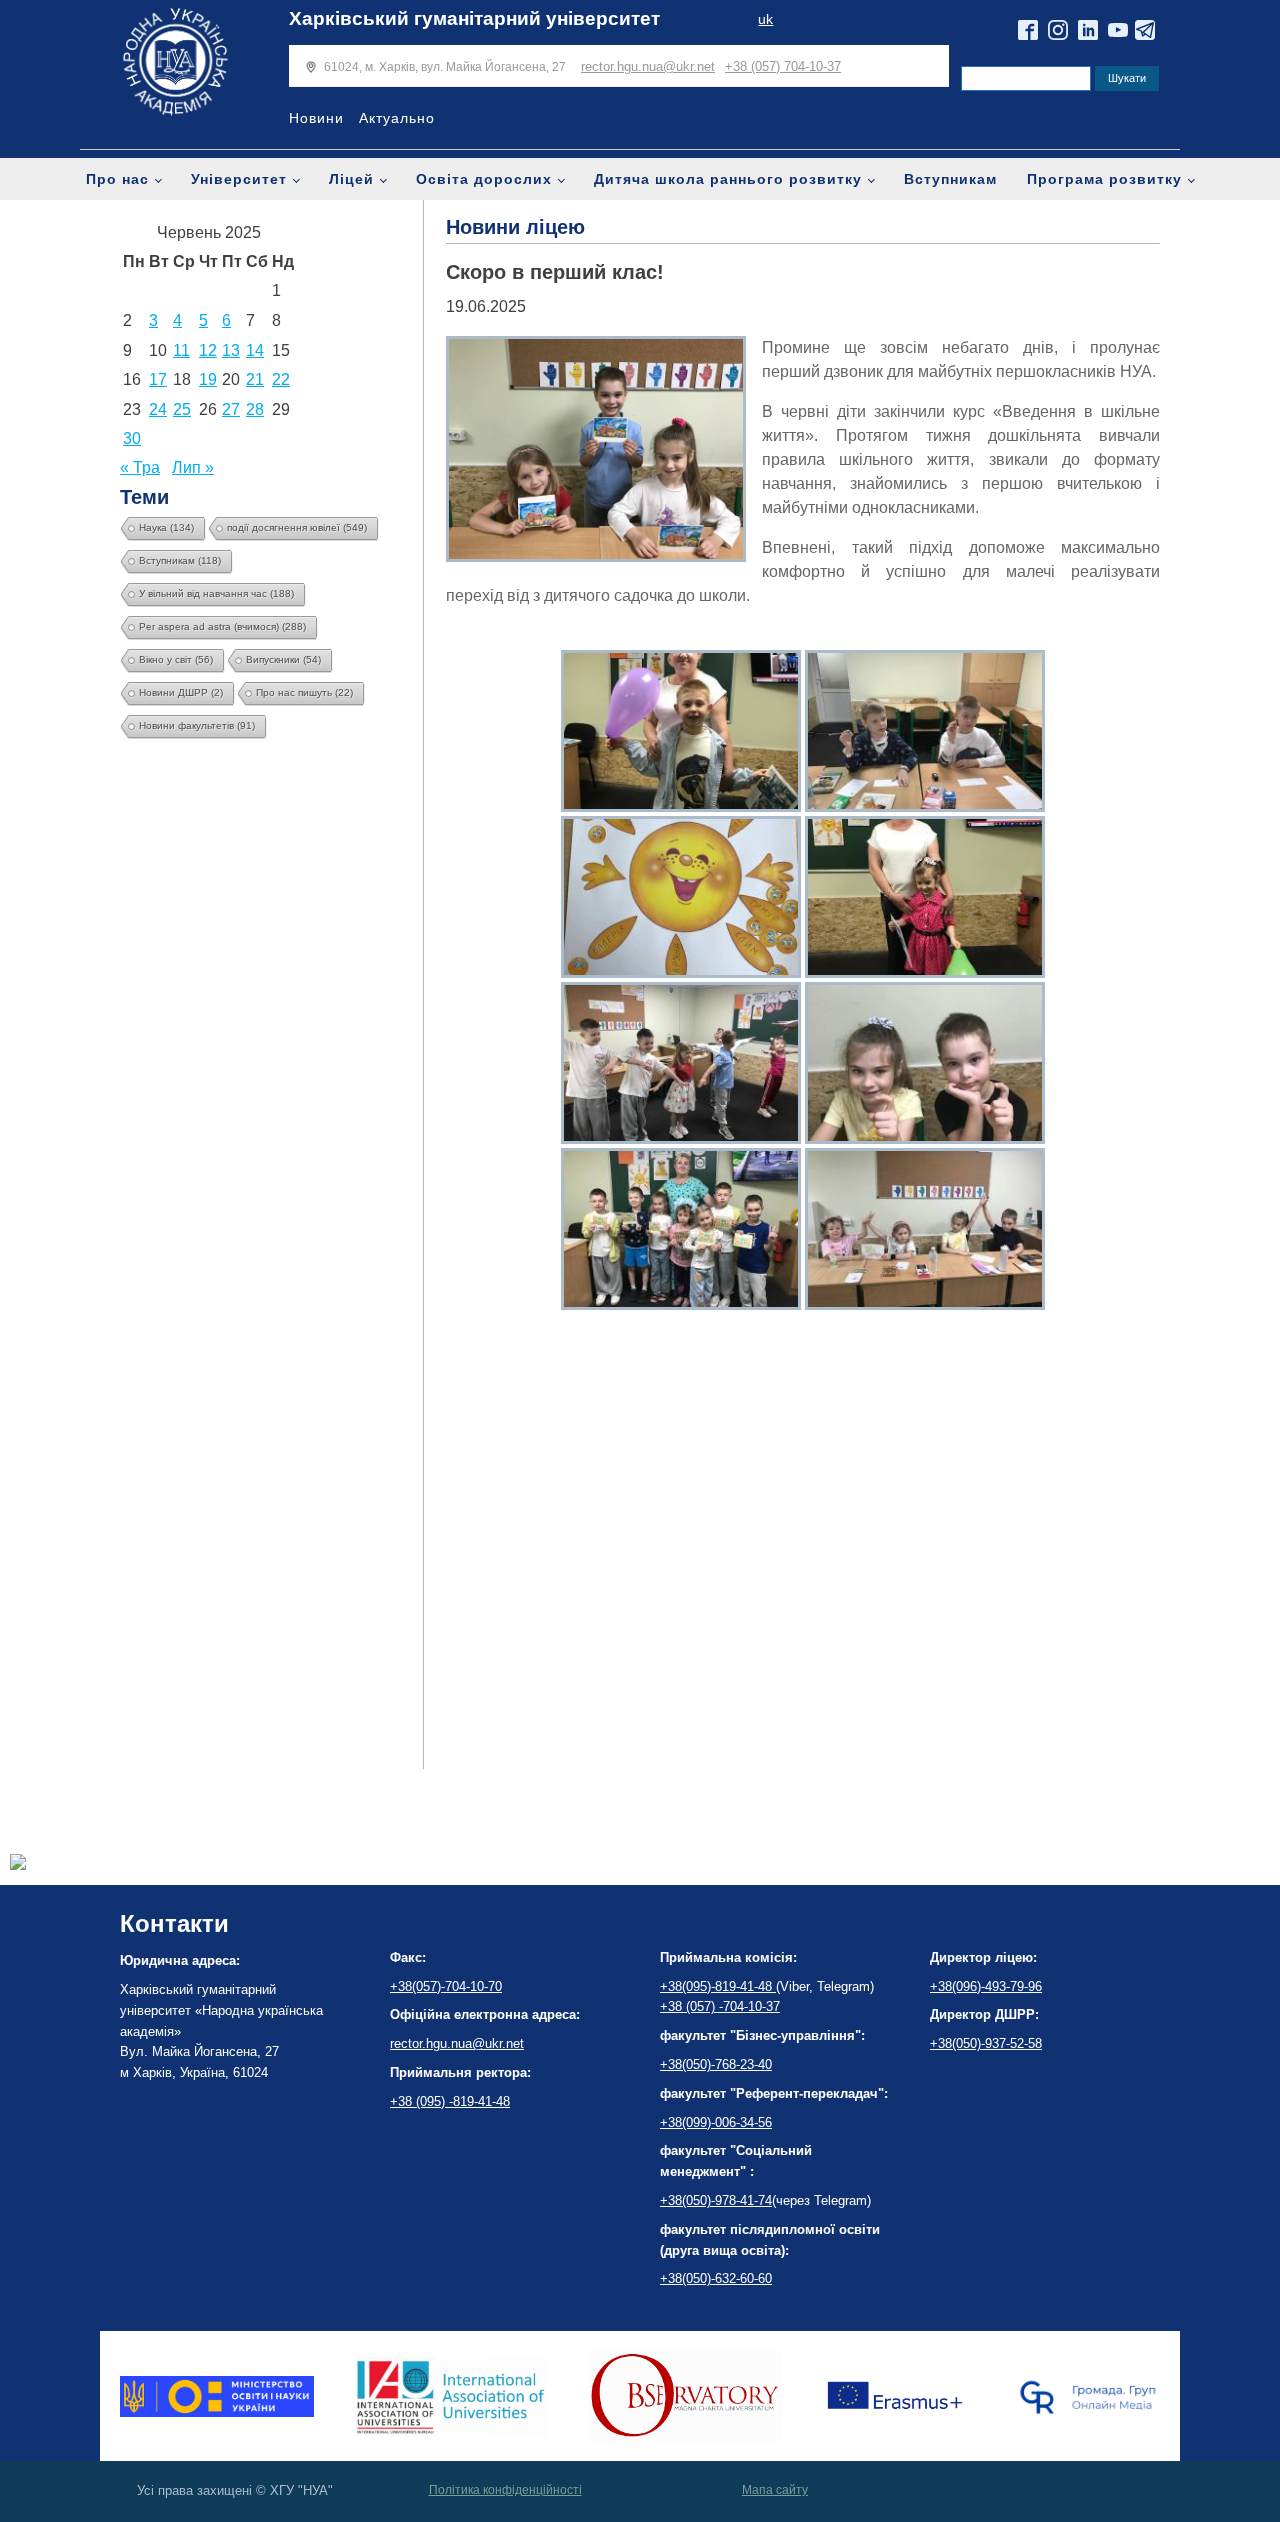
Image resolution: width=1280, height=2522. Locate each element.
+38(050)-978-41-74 (716, 2200)
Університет (239, 179)
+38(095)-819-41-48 (718, 1986)
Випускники (283, 659)
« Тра (140, 467)
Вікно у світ (176, 659)
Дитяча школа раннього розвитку (728, 179)
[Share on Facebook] (18, 1864)
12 (208, 350)
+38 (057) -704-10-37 (720, 2006)
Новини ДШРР (181, 692)
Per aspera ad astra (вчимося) (222, 626)
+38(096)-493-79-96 (986, 1986)
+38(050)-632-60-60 (716, 2278)
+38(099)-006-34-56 (716, 2122)
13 (231, 350)
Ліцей (351, 179)
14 (255, 350)
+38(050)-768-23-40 (716, 2064)
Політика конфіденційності (505, 2490)
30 (132, 438)
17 (158, 379)
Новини (316, 118)
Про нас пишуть (304, 692)
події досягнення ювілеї (297, 527)
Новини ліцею (515, 227)
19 (208, 379)
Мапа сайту (775, 2490)
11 (181, 350)
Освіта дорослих (484, 179)
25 (182, 409)
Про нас (117, 179)
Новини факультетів (197, 725)
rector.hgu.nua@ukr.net (648, 66)
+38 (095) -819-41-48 (450, 2101)
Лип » (193, 467)
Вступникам (950, 179)
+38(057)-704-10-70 (446, 1986)
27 (231, 409)
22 (281, 379)
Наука (166, 527)
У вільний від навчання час (216, 593)
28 (255, 409)
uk (765, 19)
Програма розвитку (1104, 179)
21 (255, 379)
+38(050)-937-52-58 (986, 2043)
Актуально (397, 118)
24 (158, 409)
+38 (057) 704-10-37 (783, 66)
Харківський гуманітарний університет (474, 18)
